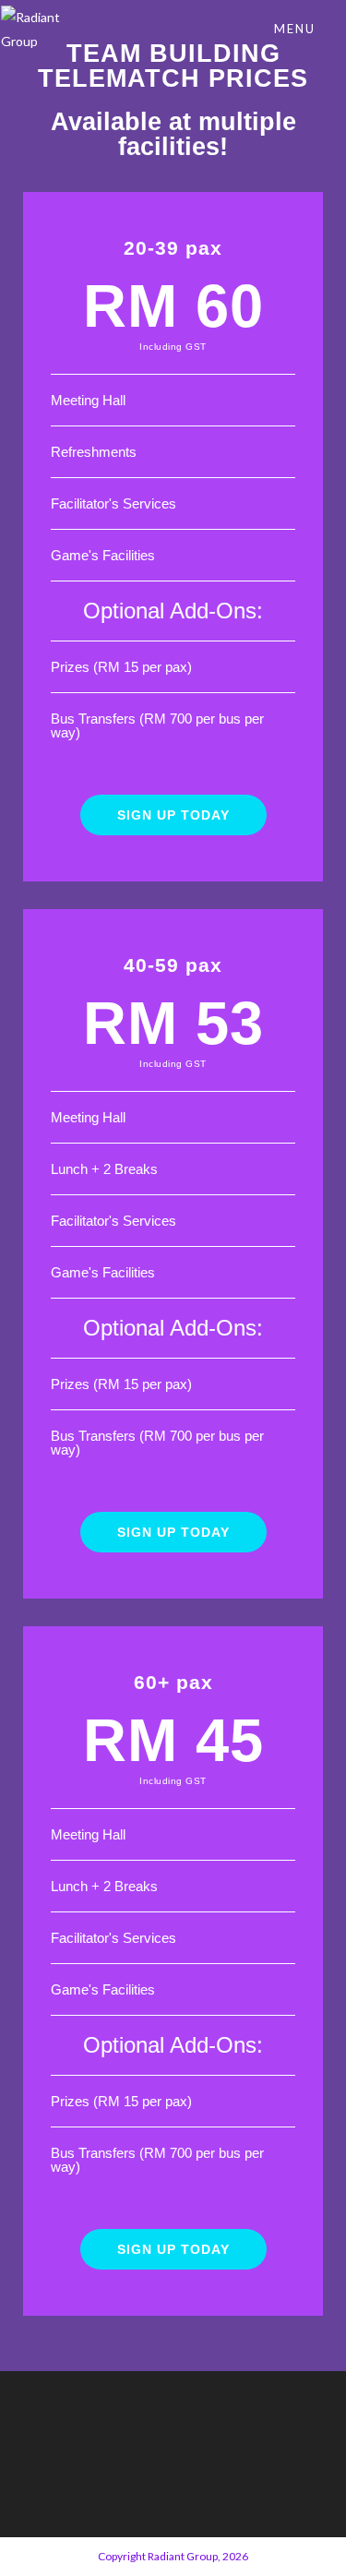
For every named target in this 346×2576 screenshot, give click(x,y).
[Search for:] (333, 29)
